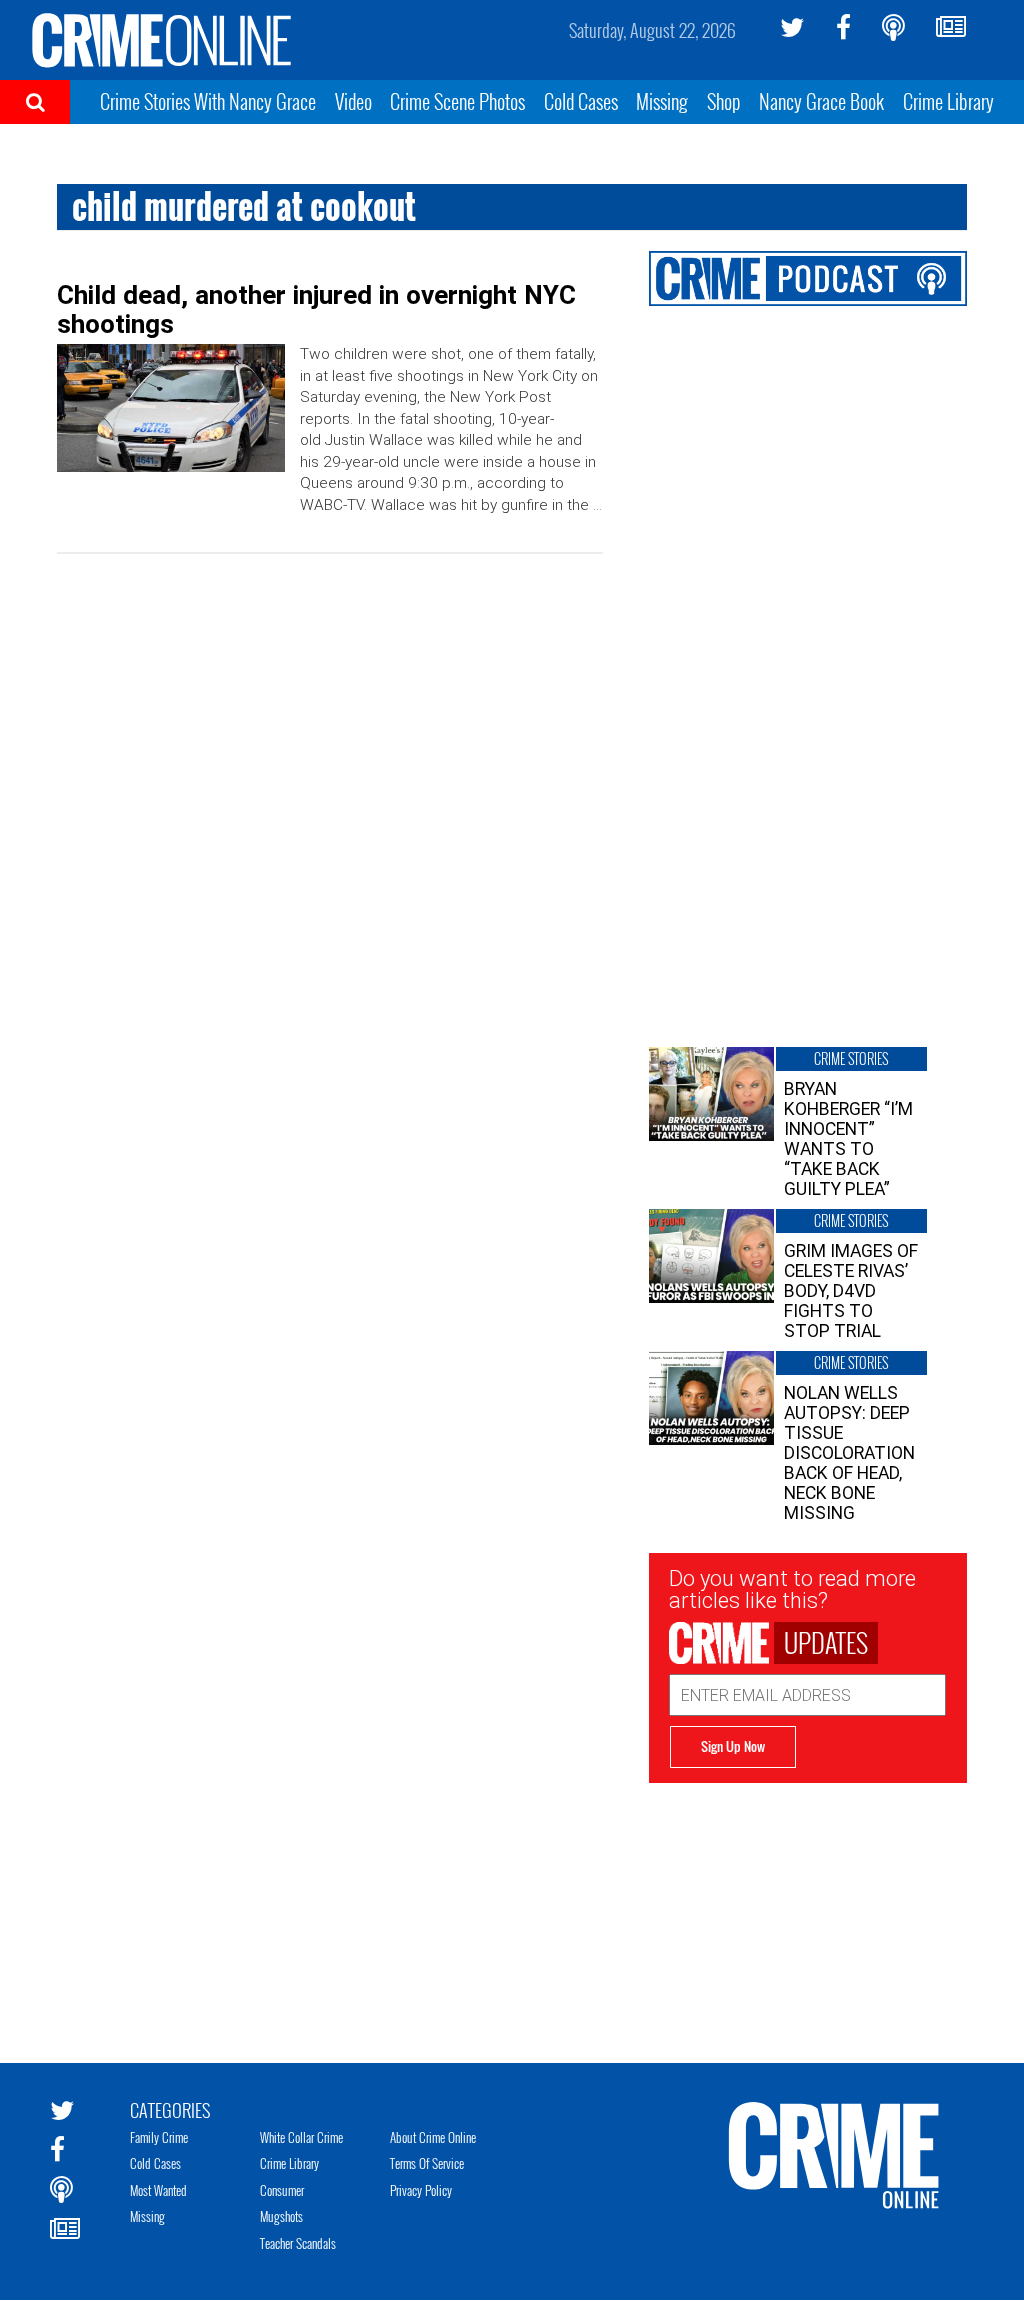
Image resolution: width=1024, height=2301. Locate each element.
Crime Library (948, 101)
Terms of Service (427, 2163)
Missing (662, 101)
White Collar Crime (301, 2137)
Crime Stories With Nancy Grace (208, 101)
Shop (724, 101)
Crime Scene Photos (457, 101)
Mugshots (281, 2216)
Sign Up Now (733, 1746)
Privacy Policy (421, 2190)
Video (353, 101)
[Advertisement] (808, 1908)
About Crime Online (433, 2137)
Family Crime (159, 2137)
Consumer (282, 2190)
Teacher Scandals (298, 2243)
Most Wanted (158, 2190)
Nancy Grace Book (821, 101)
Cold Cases (581, 101)
